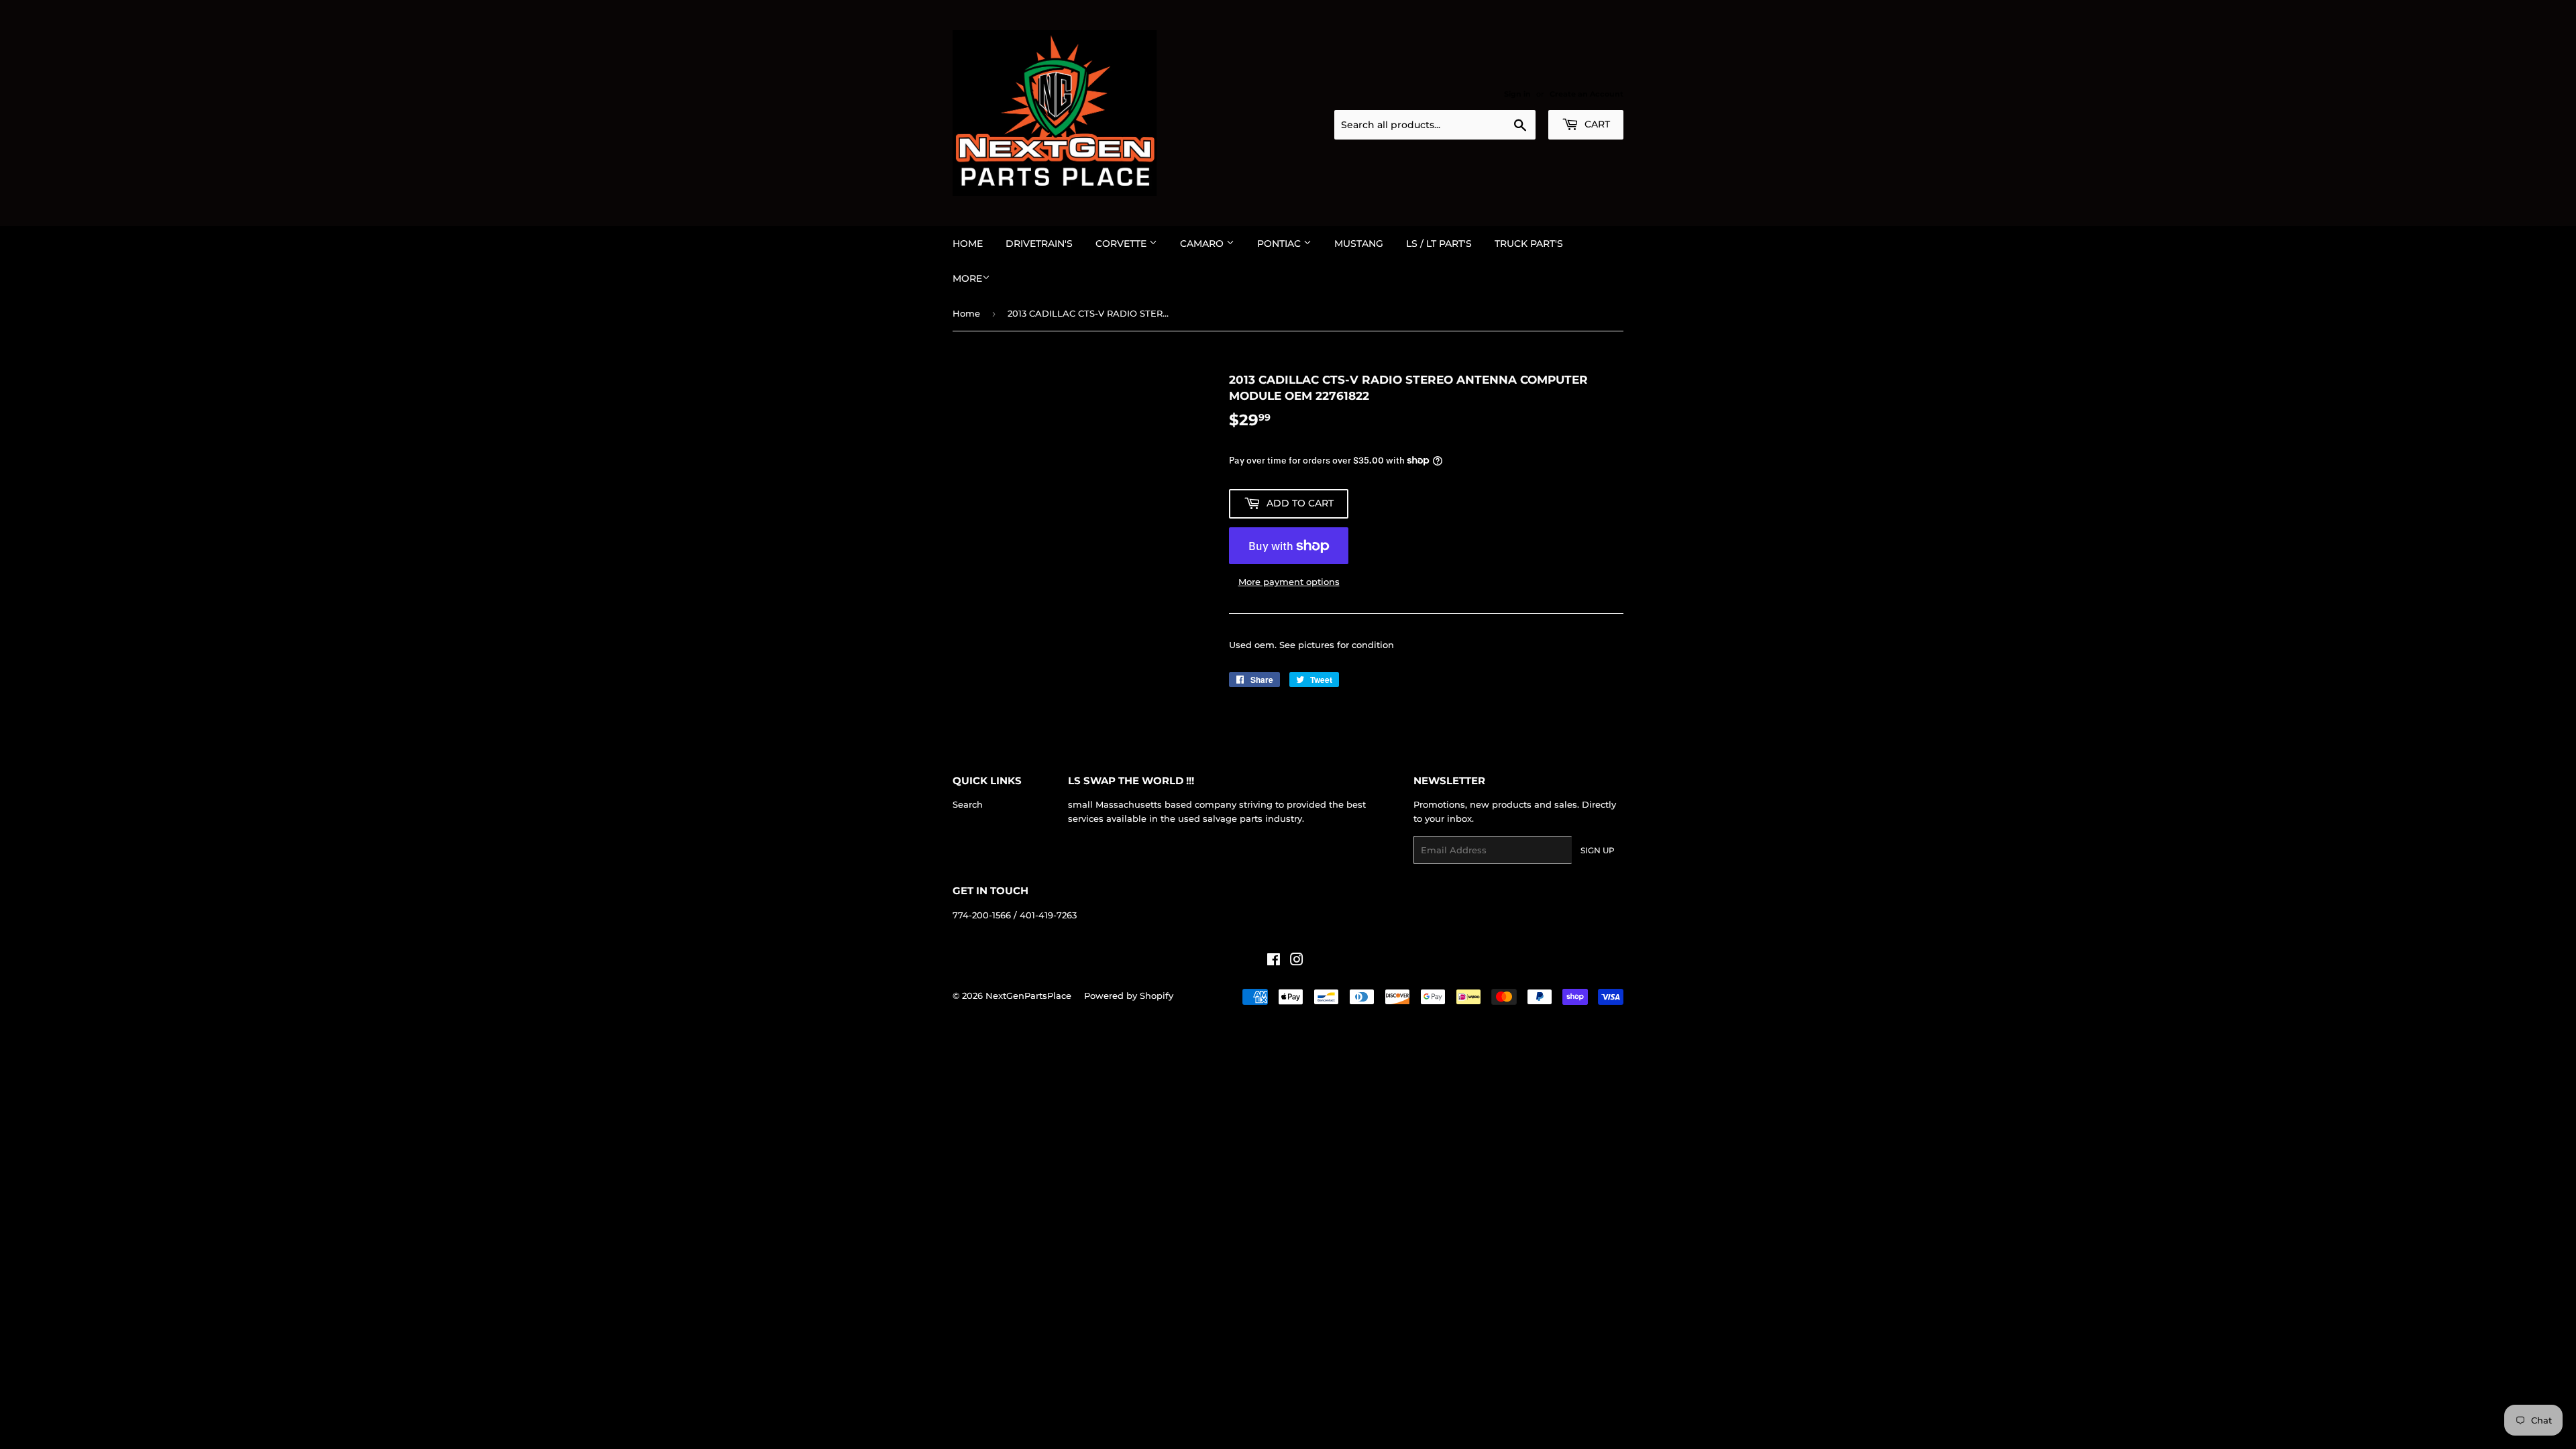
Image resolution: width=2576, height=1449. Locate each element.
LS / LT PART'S (1439, 244)
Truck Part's (1529, 244)
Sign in (1517, 94)
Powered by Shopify (1129, 996)
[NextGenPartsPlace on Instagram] (1297, 961)
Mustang (1359, 244)
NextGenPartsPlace (1028, 996)
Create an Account (1587, 94)
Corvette (1122, 244)
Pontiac (1280, 244)
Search (968, 804)
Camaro (1203, 244)
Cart (1596, 124)
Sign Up (1598, 850)
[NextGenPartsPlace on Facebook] (1274, 961)
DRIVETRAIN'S (1039, 244)
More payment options (1289, 582)
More (967, 278)
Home (968, 244)
